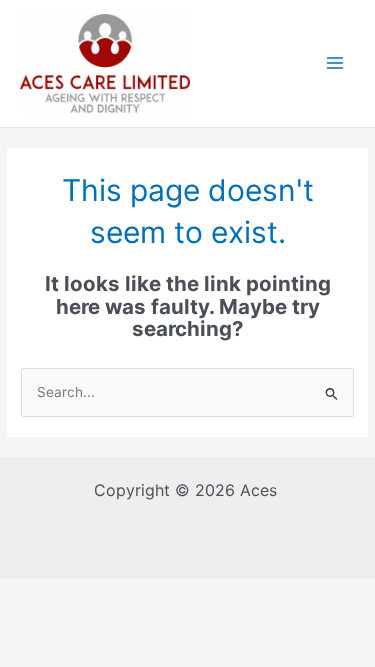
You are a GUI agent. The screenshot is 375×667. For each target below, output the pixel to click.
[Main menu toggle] (335, 63)
